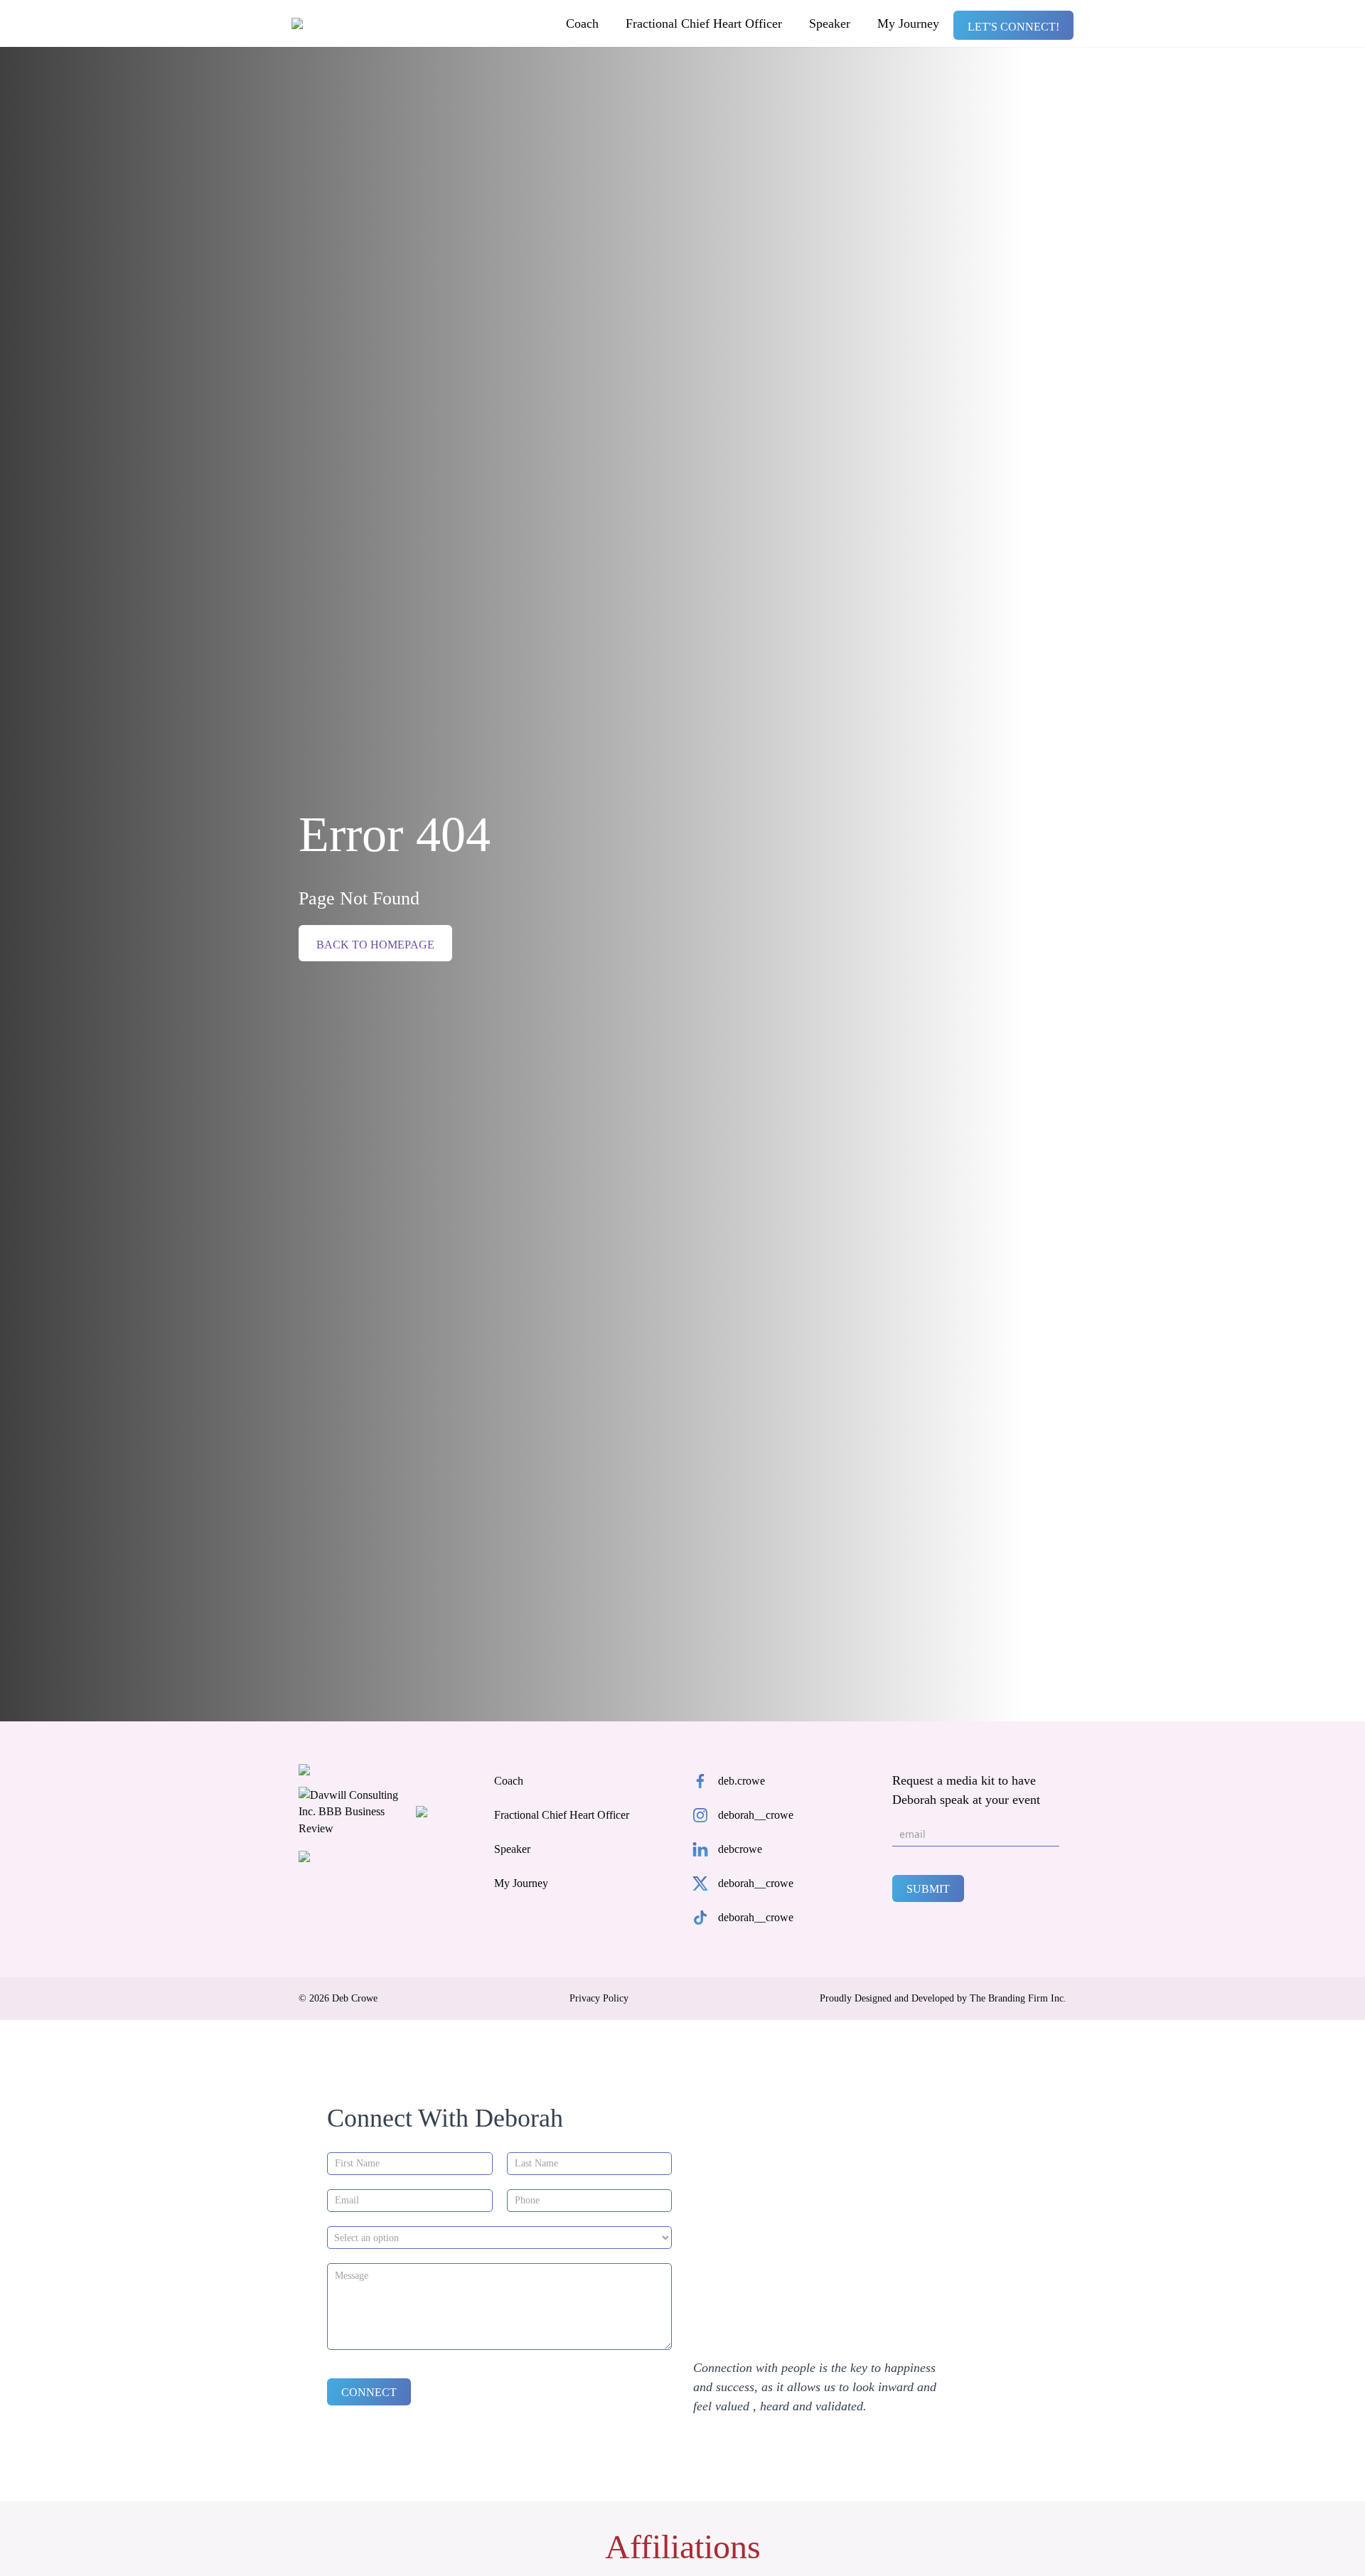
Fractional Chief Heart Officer (704, 23)
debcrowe (740, 1849)
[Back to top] (1329, 2540)
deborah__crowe (756, 1815)
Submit (928, 1889)
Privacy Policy (599, 1999)
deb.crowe (742, 1781)
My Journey (908, 23)
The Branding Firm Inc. (1018, 1998)
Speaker (830, 23)
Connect (369, 2392)
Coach (582, 23)
